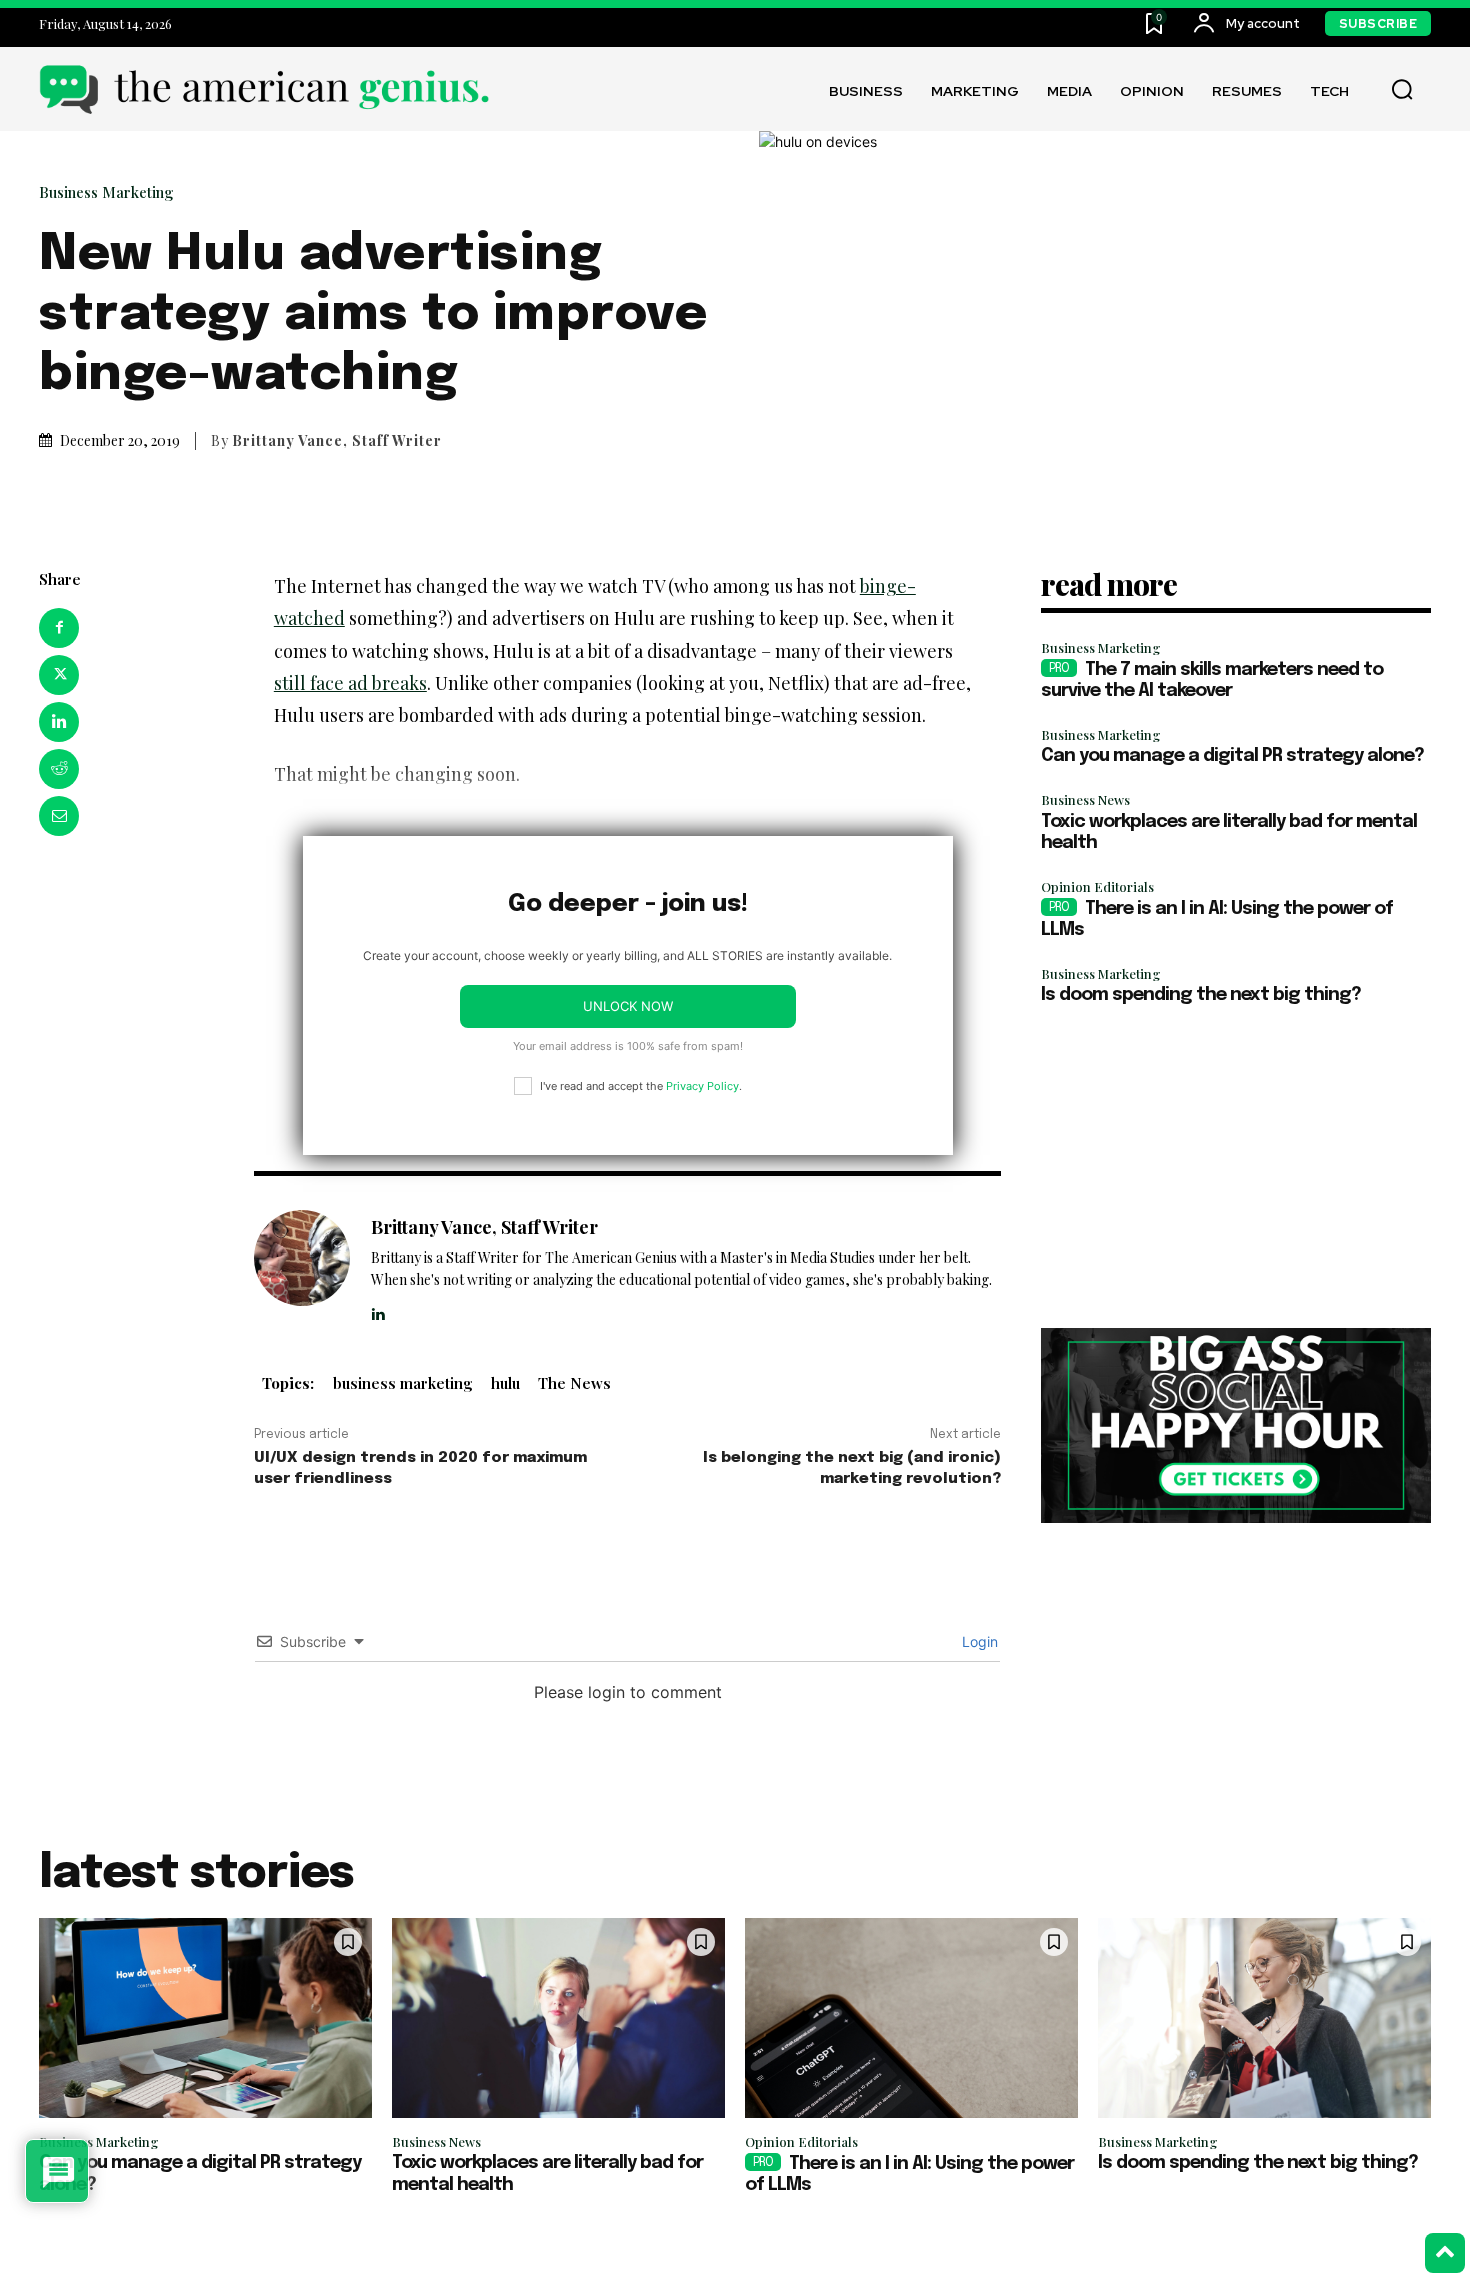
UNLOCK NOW (628, 1006)
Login (978, 1641)
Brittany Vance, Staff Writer (337, 441)
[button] (1402, 90)
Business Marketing (106, 192)
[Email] (59, 816)
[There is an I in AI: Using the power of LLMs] (911, 2018)
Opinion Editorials (1097, 886)
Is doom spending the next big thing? (1201, 995)
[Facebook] (59, 628)
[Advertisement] (1236, 1168)
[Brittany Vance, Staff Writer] (302, 1267)
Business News (1085, 799)
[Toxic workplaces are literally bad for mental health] (558, 2018)
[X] (59, 675)
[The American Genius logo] (264, 89)
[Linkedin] (59, 722)
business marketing (403, 1383)
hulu (505, 1383)
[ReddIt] (59, 769)
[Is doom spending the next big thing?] (1264, 2018)
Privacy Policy (702, 1086)
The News (574, 1383)
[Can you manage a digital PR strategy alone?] (205, 2018)
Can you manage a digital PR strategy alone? (1232, 756)
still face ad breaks (350, 683)
